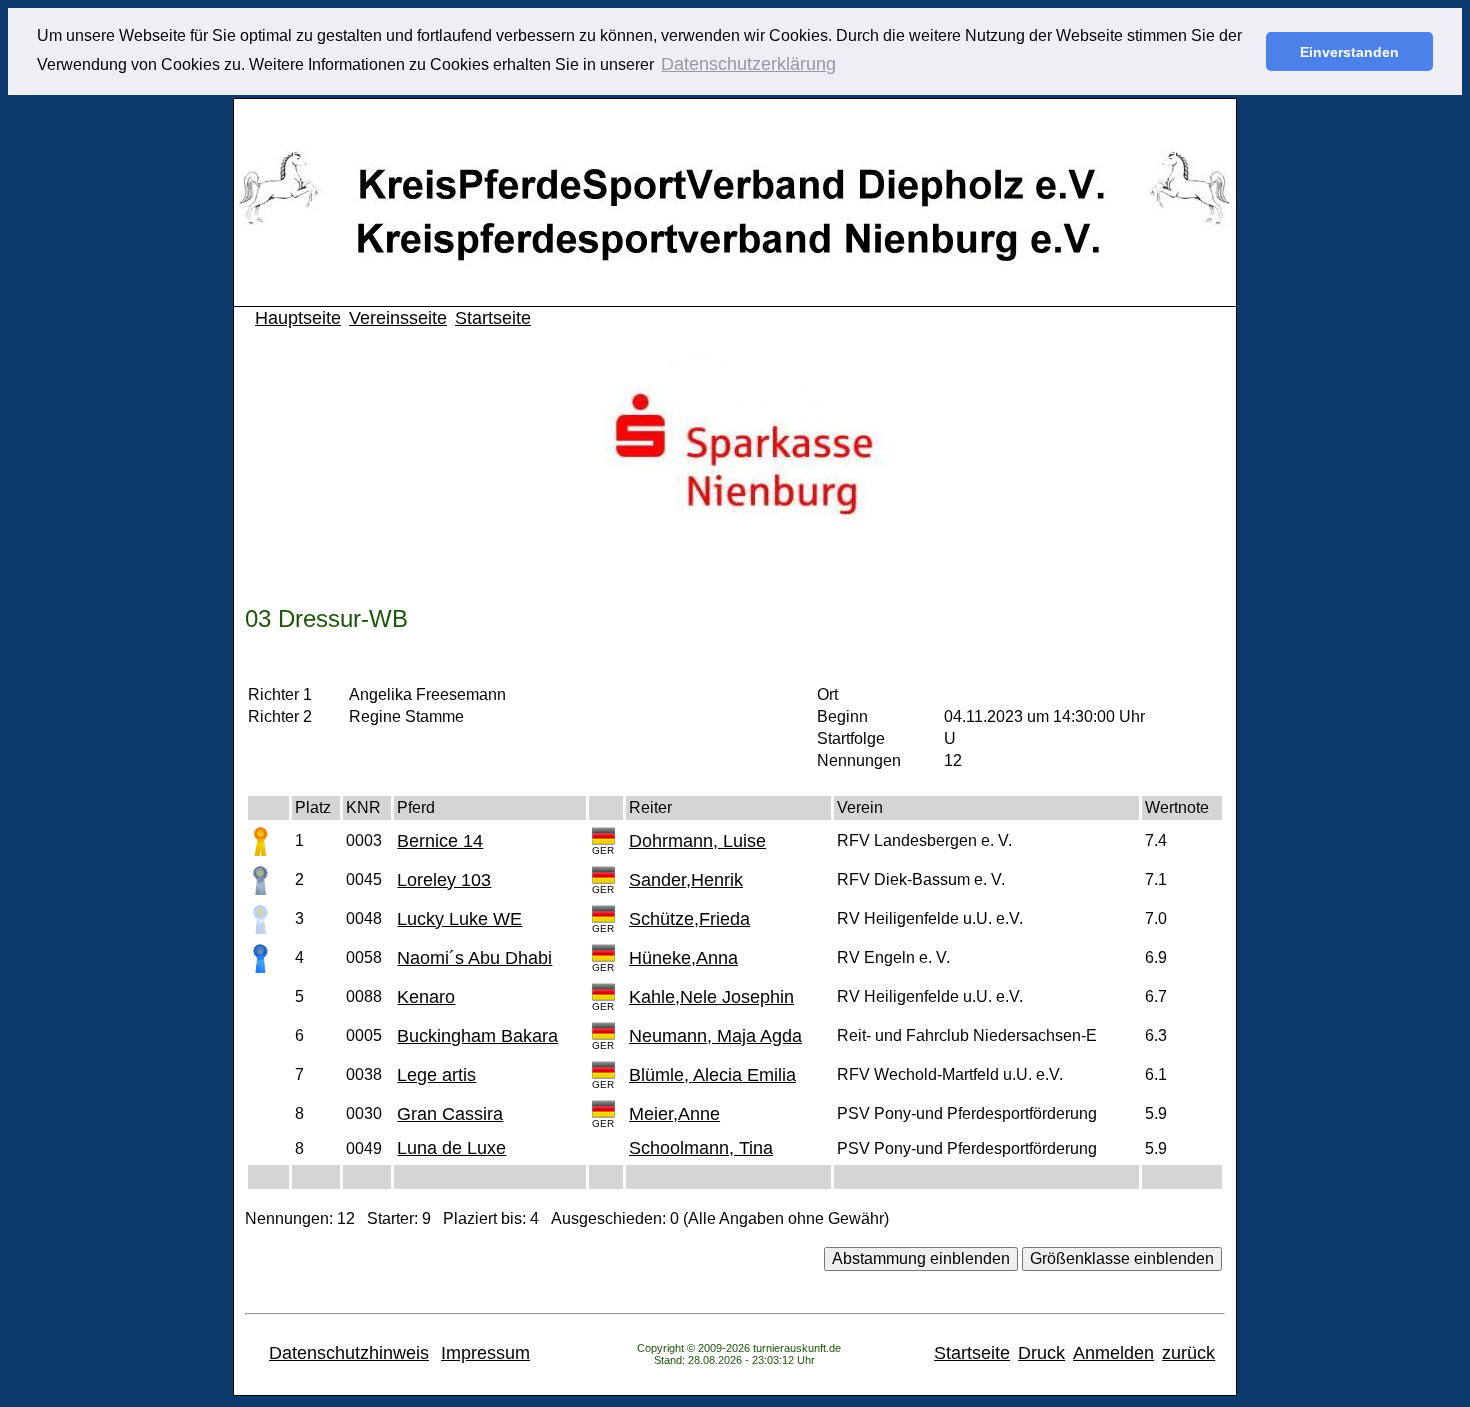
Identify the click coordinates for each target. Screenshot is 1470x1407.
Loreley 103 (444, 880)
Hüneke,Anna (683, 958)
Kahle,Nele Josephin (711, 997)
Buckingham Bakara (477, 1036)
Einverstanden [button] (1349, 52)
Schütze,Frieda (689, 919)
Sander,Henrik (686, 880)
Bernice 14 (440, 841)
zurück (1188, 1353)
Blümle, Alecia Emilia (712, 1075)
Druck (1041, 1353)
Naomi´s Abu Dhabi (474, 958)
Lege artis (436, 1075)
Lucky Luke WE (459, 919)
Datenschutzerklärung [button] (748, 64)
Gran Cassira (450, 1114)
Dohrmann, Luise (697, 841)
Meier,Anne (674, 1114)
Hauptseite (298, 318)
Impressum (485, 1353)
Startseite (493, 318)
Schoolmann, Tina (701, 1148)
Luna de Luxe (451, 1148)
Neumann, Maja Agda (715, 1036)
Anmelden (1113, 1353)
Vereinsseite (398, 318)
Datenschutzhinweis (349, 1353)
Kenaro (426, 997)
